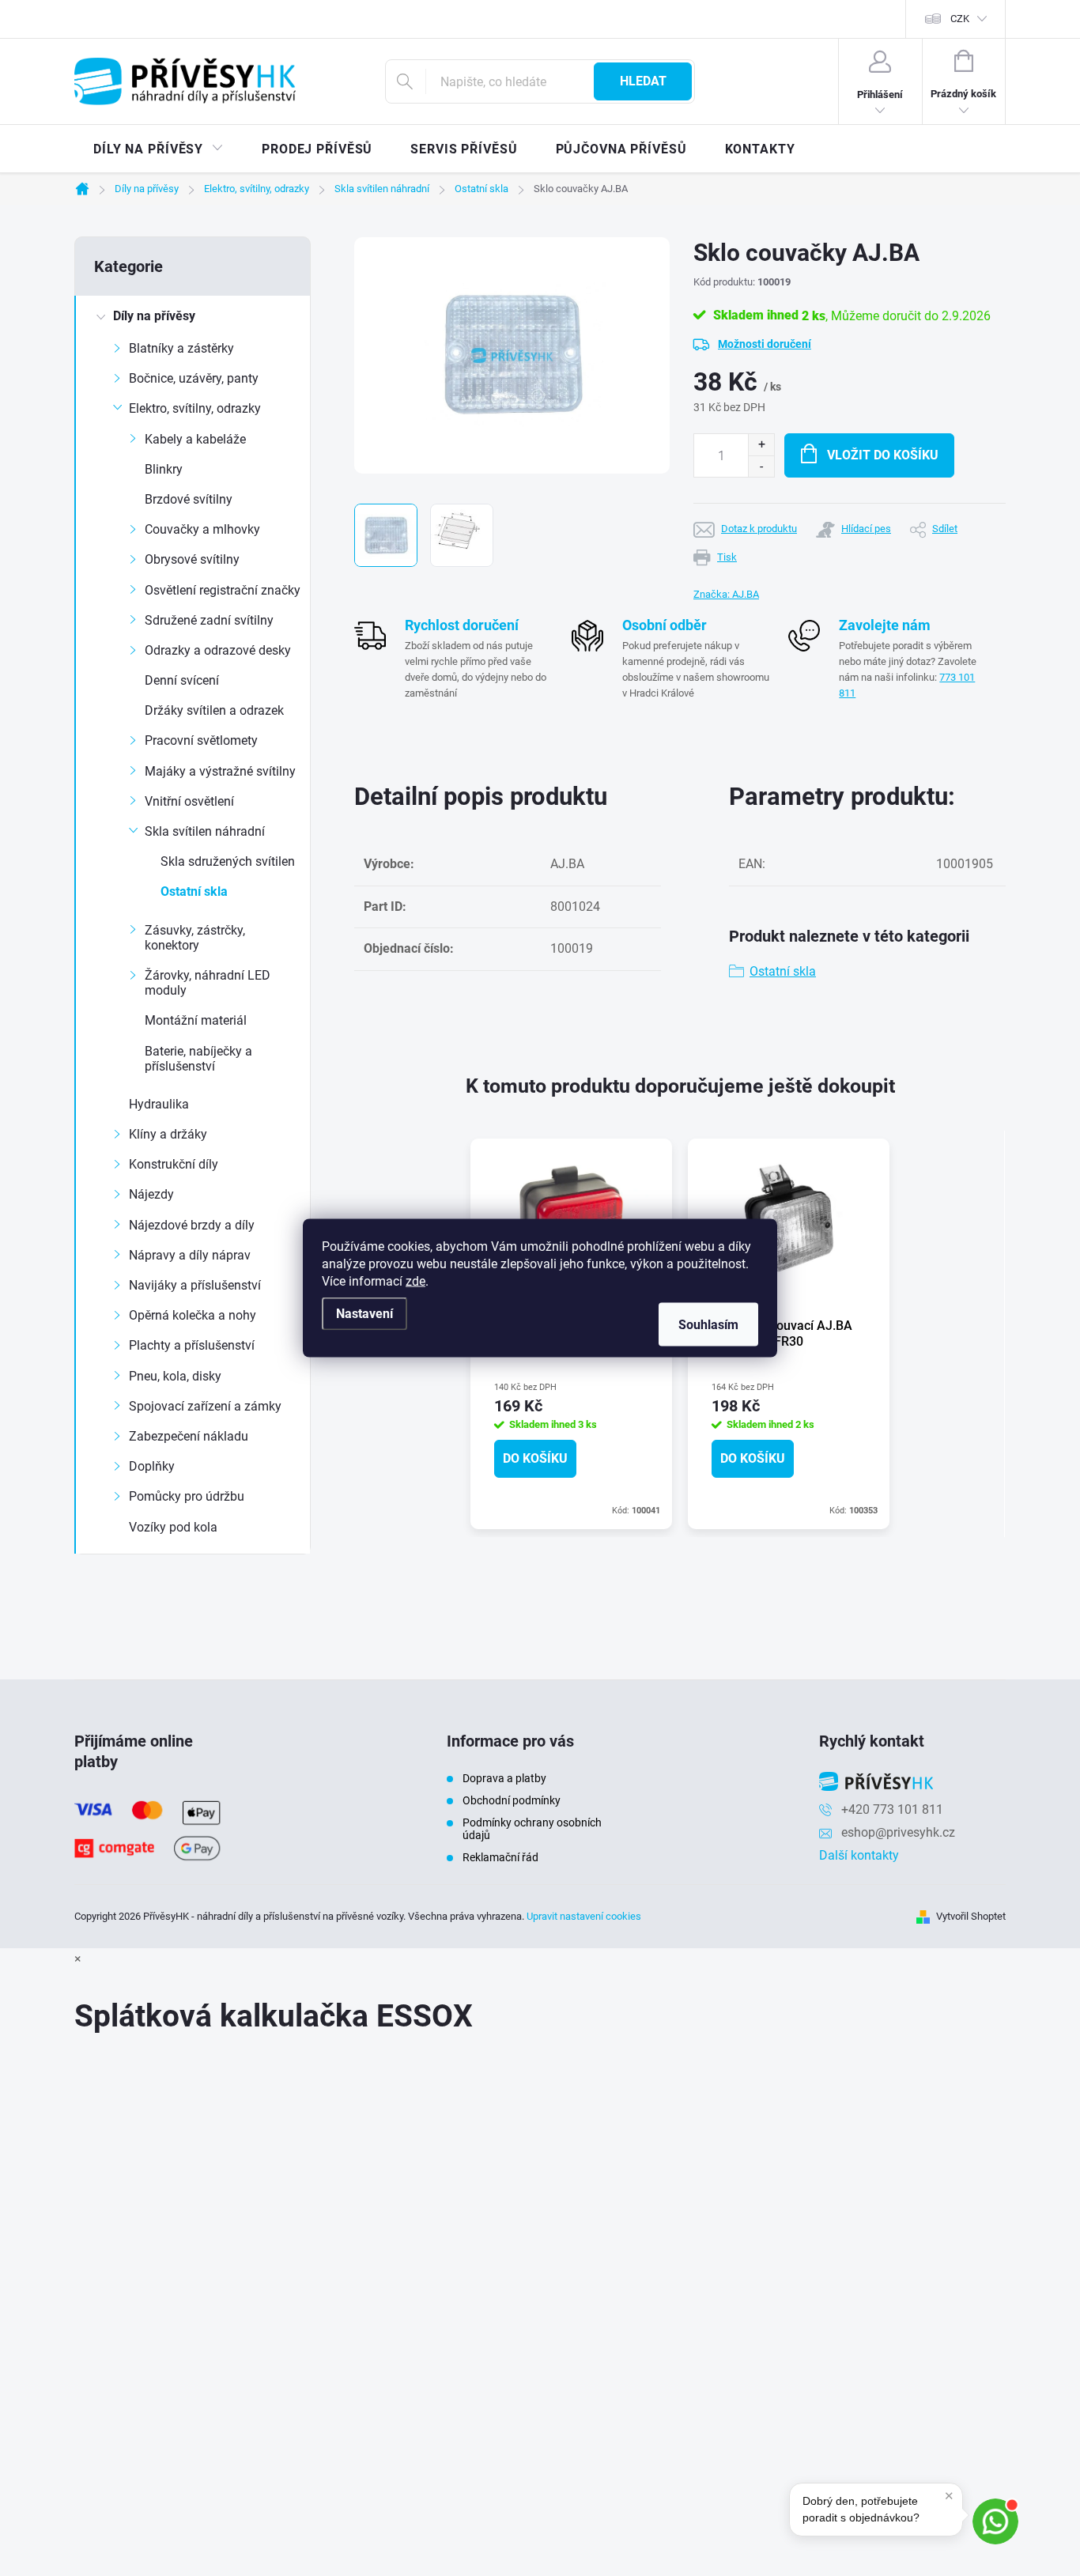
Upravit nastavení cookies (584, 1916)
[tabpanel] (789, 1333)
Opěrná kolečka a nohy (193, 1315)
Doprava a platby (504, 1778)
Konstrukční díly (174, 1164)
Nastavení (364, 1314)
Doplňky (152, 1466)
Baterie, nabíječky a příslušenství (198, 1059)
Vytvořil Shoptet (971, 1916)
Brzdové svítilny (189, 499)
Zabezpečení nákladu (189, 1436)
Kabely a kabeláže (195, 439)
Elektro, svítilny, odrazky (195, 408)
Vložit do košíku (883, 455)
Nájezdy (151, 1194)
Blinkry (164, 469)
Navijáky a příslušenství (195, 1285)
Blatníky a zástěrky (181, 348)
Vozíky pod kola (173, 1527)
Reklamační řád (500, 1857)
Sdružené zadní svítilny (209, 620)
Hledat (643, 81)
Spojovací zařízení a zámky (205, 1406)
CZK (960, 19)
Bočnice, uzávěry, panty (194, 378)
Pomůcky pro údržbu (187, 1496)
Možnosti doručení (765, 344)
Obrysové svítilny (192, 559)
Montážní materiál (196, 1020)
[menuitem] (159, 149)
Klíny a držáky (168, 1134)
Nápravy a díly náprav (190, 1255)
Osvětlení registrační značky (223, 590)
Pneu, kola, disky (175, 1376)
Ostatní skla (194, 891)
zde (415, 1281)
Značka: (726, 594)
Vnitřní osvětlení (189, 801)
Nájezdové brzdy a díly (192, 1225)
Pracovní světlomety (201, 740)
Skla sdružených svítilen (228, 861)
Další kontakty (859, 1855)
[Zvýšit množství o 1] (761, 445)
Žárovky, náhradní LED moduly (208, 983)
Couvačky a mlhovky (202, 529)
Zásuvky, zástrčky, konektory (195, 938)
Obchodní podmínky (512, 1800)
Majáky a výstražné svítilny (220, 771)
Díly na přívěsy (154, 316)
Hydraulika (159, 1104)
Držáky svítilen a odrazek (214, 710)
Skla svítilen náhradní (205, 831)
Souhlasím (708, 1325)
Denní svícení (182, 680)
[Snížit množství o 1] (761, 466)
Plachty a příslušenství (192, 1345)
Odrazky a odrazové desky (218, 650)
